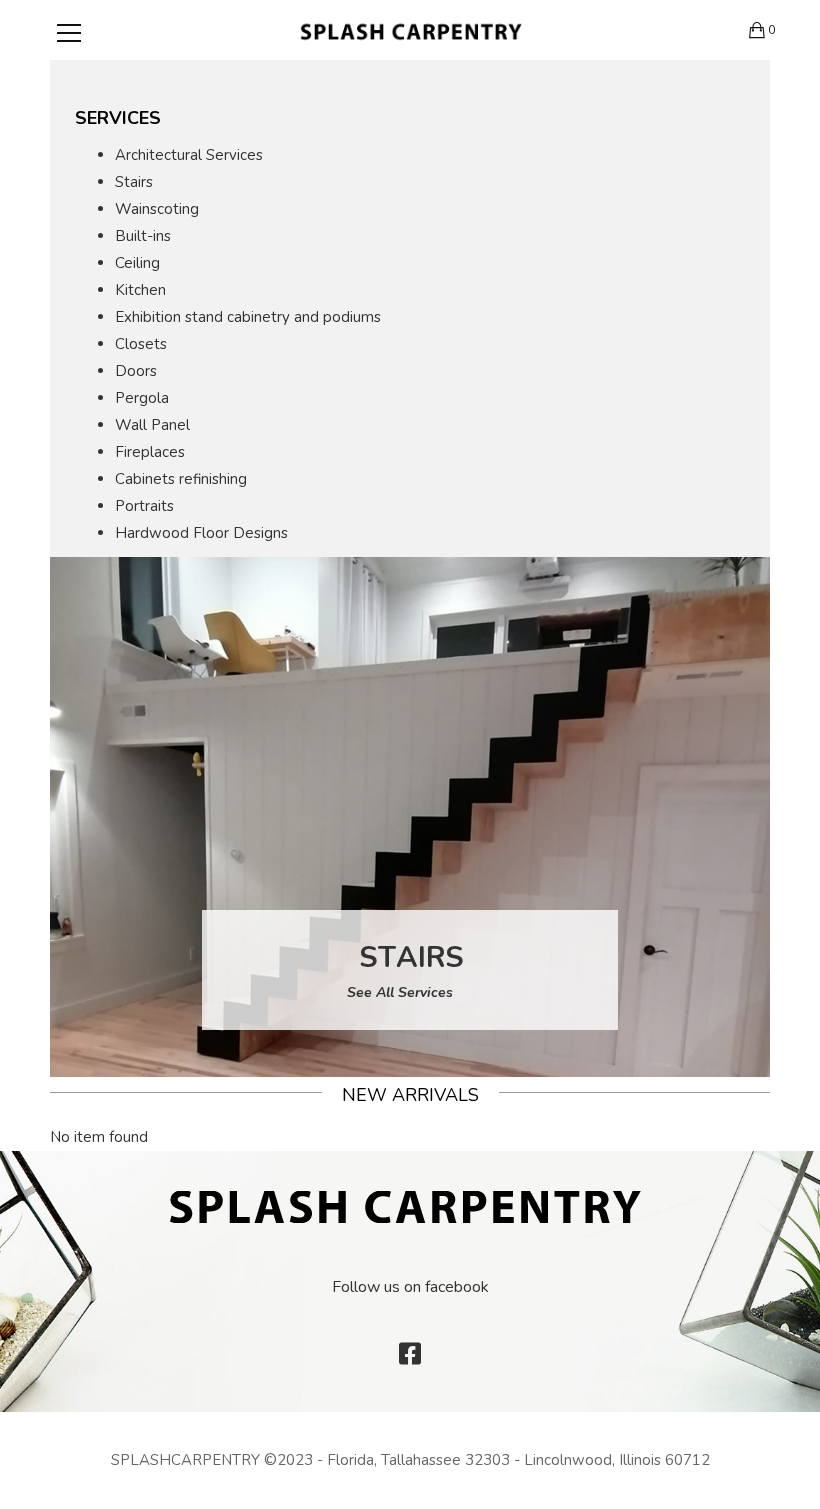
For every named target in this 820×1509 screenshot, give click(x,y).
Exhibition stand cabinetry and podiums (248, 317)
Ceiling (137, 263)
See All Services (402, 992)
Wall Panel (152, 425)
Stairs (134, 182)
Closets (141, 344)
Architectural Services (189, 155)
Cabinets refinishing (181, 479)
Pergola (142, 398)
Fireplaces (150, 452)
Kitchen (140, 290)
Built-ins (143, 236)
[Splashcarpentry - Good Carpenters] (410, 30)
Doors (136, 371)
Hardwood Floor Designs (201, 533)
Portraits (144, 506)
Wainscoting (157, 209)
